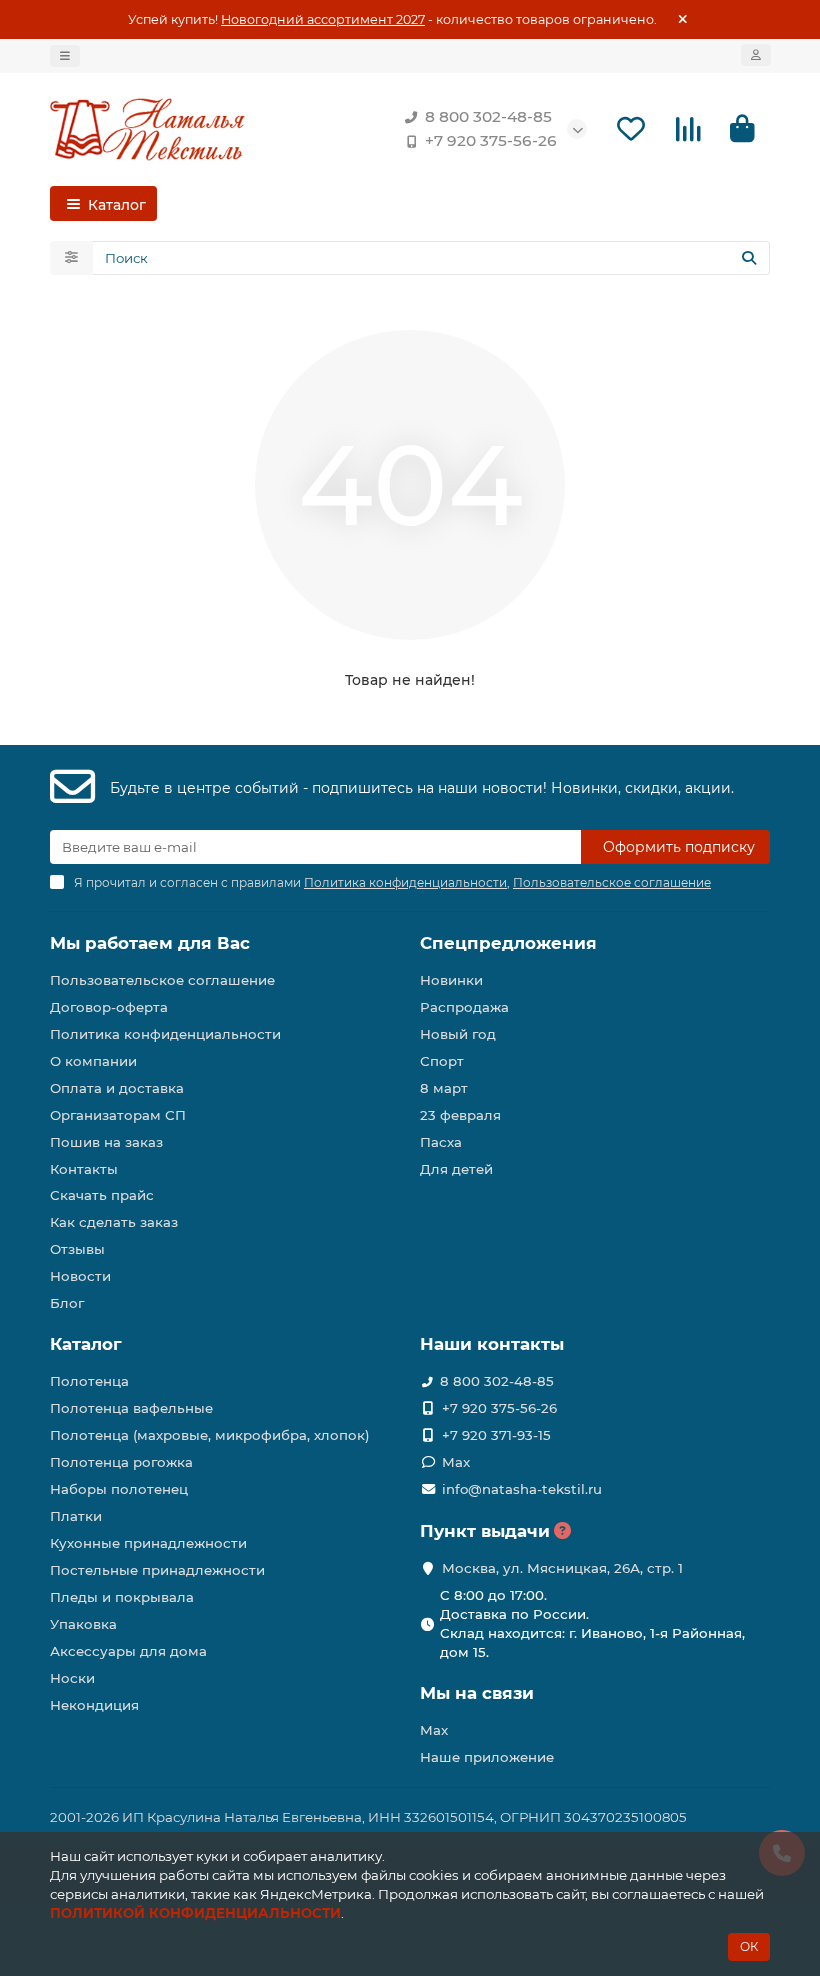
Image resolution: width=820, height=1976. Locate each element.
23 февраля (460, 1115)
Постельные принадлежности (157, 1570)
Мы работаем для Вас (150, 943)
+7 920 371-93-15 (496, 1435)
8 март (444, 1088)
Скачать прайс (102, 1195)
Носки (72, 1678)
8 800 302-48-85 (488, 116)
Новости (80, 1276)
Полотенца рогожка (121, 1462)
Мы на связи (477, 1693)
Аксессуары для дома (128, 1651)
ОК (749, 1946)
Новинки (451, 980)
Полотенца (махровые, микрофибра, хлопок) (210, 1435)
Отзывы (77, 1249)
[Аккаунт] (756, 55)
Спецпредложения (508, 943)
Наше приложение (487, 1757)
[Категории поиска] (71, 258)
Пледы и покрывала (122, 1597)
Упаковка (83, 1624)
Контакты (84, 1169)
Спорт (442, 1061)
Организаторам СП (118, 1115)
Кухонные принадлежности (148, 1543)
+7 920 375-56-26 (491, 140)
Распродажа (464, 1007)
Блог (67, 1303)
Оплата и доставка (117, 1088)
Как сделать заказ (114, 1222)
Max (456, 1462)
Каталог (86, 1344)
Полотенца (89, 1381)
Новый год (458, 1034)
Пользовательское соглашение (162, 980)
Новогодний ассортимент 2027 (323, 19)
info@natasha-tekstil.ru (522, 1489)
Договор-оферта (109, 1007)
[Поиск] (749, 258)
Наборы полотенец (119, 1489)
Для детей (456, 1169)
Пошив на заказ (106, 1142)
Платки (76, 1516)
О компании (93, 1061)
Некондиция (94, 1705)
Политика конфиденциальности (165, 1034)
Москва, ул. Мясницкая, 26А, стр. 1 (562, 1568)
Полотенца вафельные (131, 1408)
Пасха (441, 1142)
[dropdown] (65, 56)
